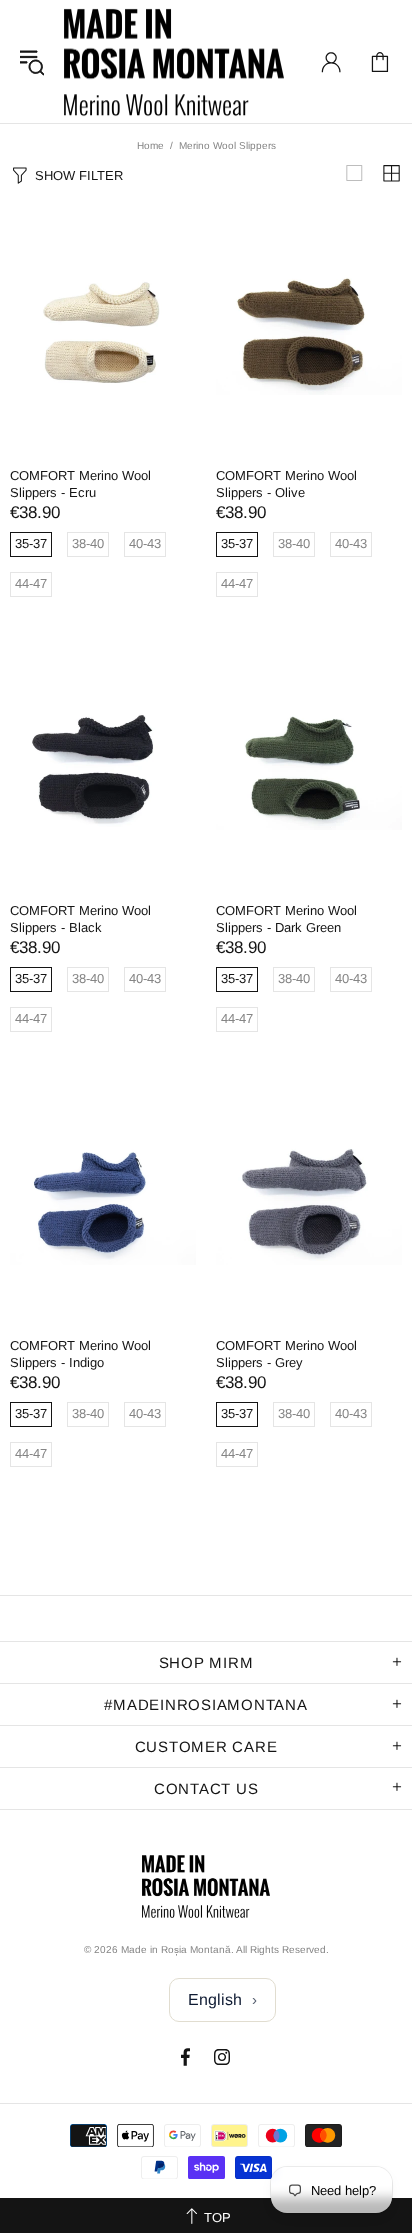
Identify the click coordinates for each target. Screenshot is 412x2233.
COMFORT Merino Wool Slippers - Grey (286, 1354)
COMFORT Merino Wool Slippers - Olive (286, 484)
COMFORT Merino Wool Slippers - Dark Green (286, 919)
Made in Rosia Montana (174, 61)
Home (150, 145)
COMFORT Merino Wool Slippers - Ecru (80, 484)
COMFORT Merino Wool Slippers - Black (80, 919)
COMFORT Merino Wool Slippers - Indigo (80, 1354)
